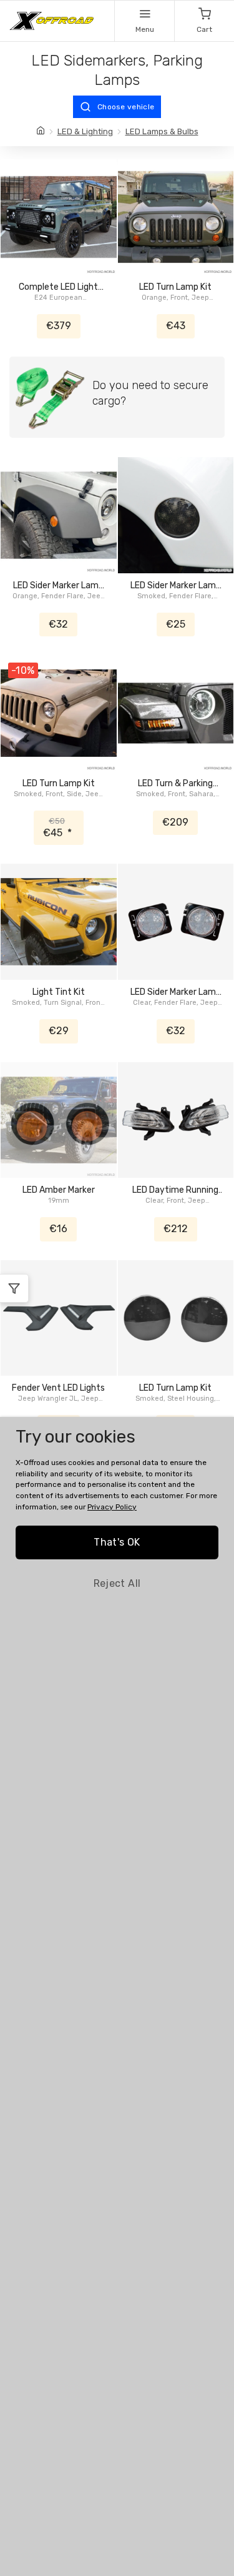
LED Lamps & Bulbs (162, 131)
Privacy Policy (112, 1507)
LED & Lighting (85, 131)
